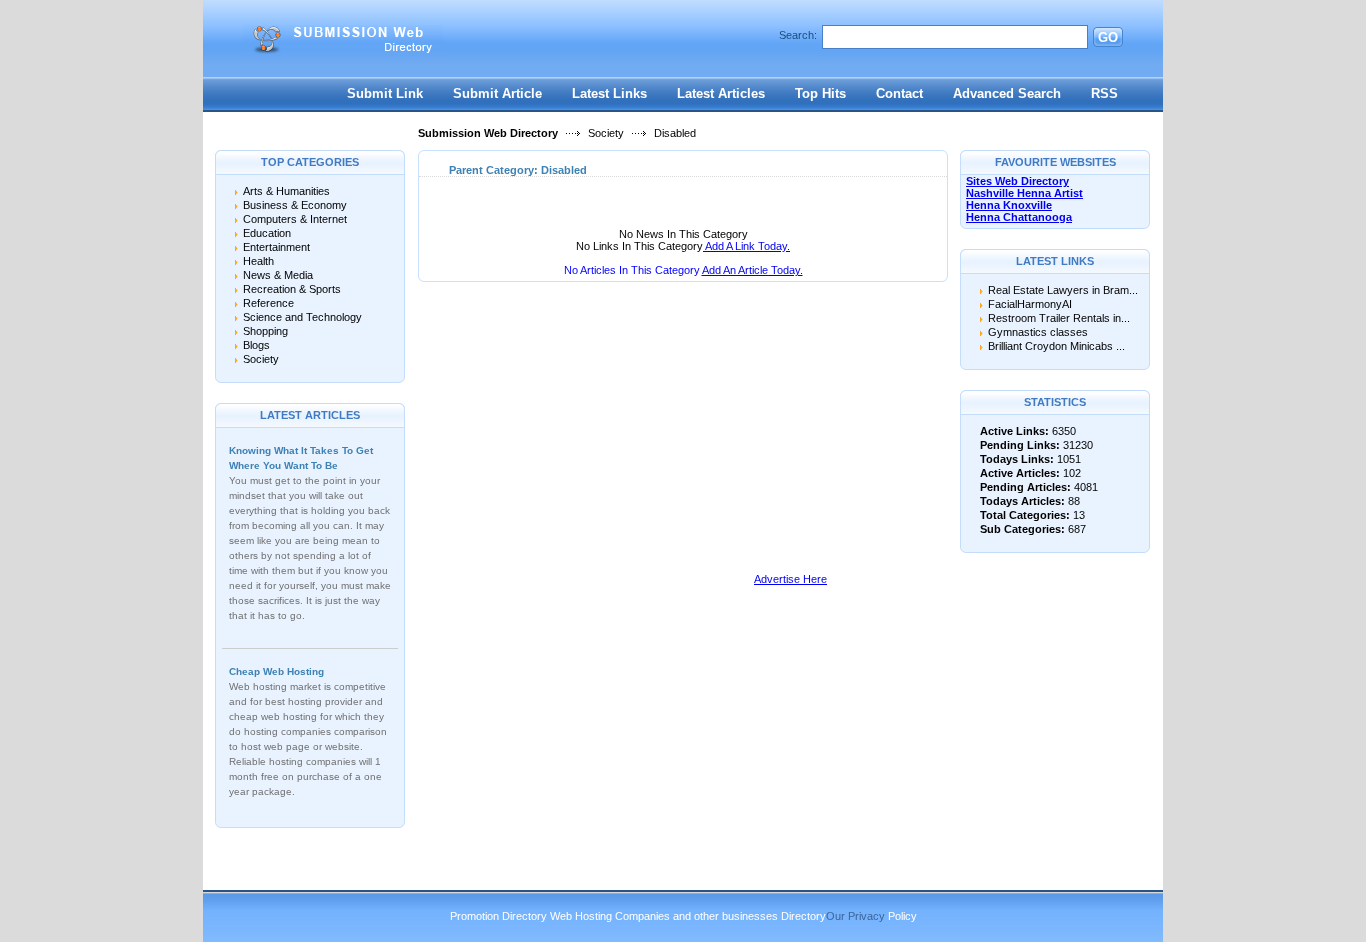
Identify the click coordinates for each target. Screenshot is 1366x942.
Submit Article (497, 93)
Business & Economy (295, 205)
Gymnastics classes (1038, 332)
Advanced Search (1007, 93)
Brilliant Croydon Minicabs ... (1056, 346)
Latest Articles (721, 93)
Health (258, 261)
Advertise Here (790, 579)
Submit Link (385, 93)
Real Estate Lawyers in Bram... (1063, 290)
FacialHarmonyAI (1030, 304)
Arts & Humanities (286, 191)
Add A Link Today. (746, 246)
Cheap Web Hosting (276, 671)
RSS (1104, 93)
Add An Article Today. (752, 270)
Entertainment (276, 247)
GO (1108, 37)
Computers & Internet (295, 219)
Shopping (265, 331)
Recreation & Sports (292, 289)
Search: (798, 35)
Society (606, 133)
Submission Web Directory (488, 133)
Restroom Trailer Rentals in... (1059, 318)
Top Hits (820, 93)
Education (267, 233)
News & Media (278, 275)
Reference (268, 303)
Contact (899, 93)
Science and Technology (302, 317)
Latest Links (609, 93)
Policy (902, 916)
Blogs (256, 345)
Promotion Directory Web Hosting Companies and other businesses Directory (638, 916)
